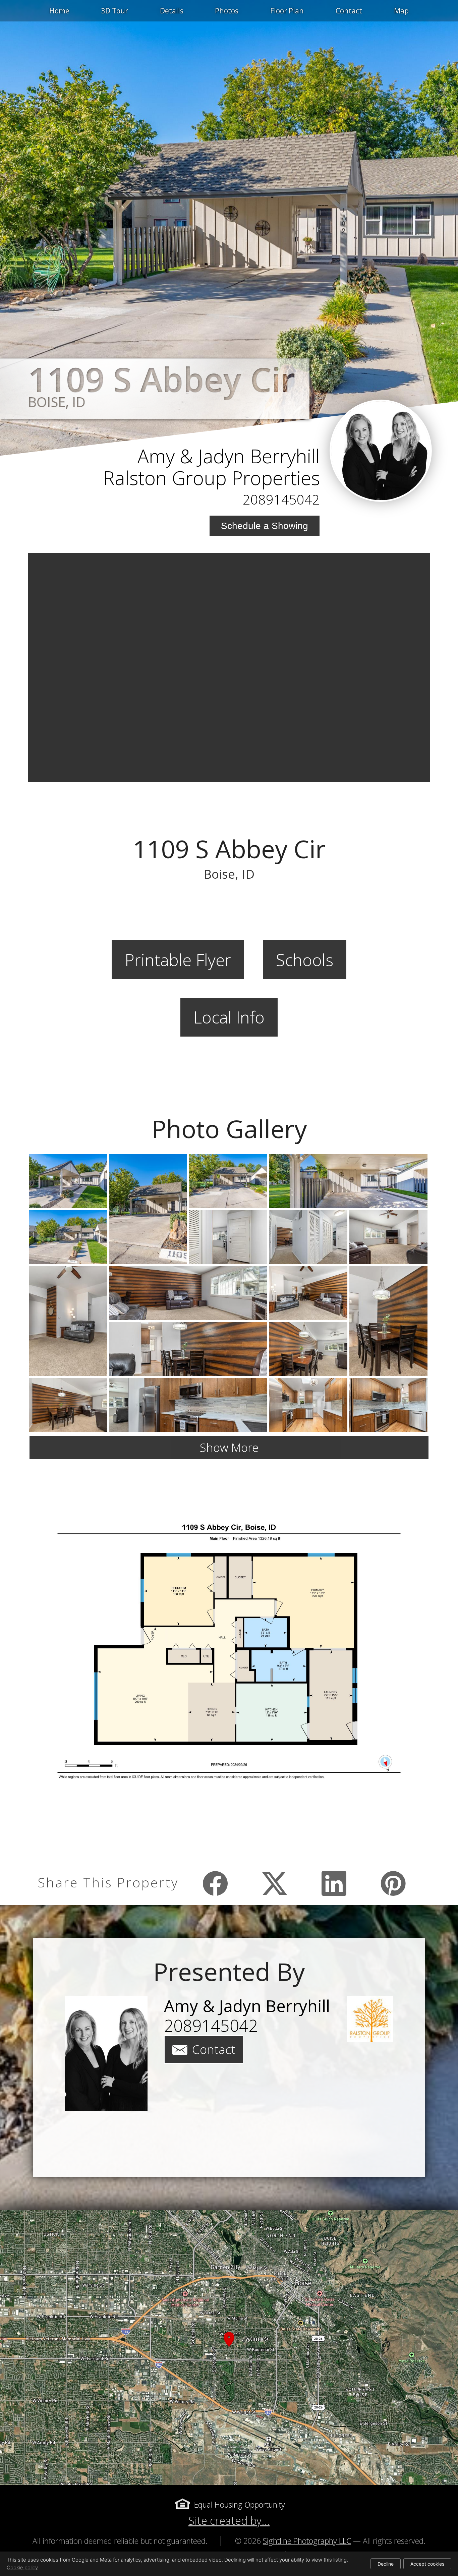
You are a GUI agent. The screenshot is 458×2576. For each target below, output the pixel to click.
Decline (386, 2564)
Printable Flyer (178, 960)
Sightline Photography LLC (307, 2541)
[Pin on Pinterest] (393, 1883)
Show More (229, 1447)
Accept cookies (427, 2564)
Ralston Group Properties (212, 478)
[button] (229, 2347)
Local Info (229, 1017)
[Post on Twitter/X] (275, 1883)
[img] (381, 451)
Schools (305, 960)
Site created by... (229, 2521)
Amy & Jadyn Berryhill (229, 456)
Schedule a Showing (265, 526)
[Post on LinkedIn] (334, 1883)
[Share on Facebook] (215, 1883)
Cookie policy (22, 2567)
